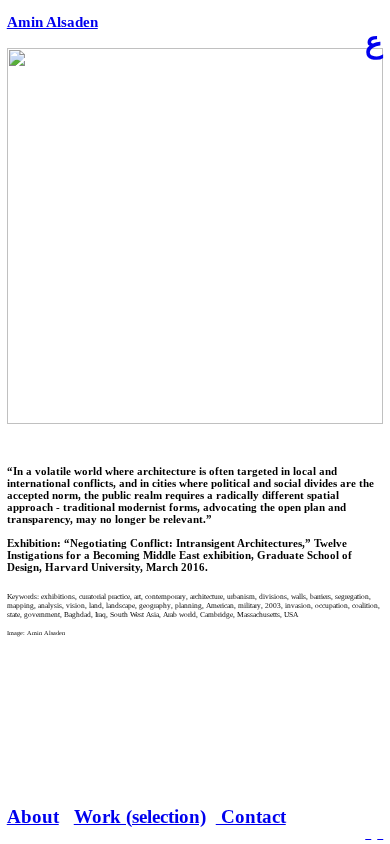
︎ (380, 835)
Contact (251, 816)
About (33, 816)
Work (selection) (140, 816)
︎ (368, 835)
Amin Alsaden (52, 22)
